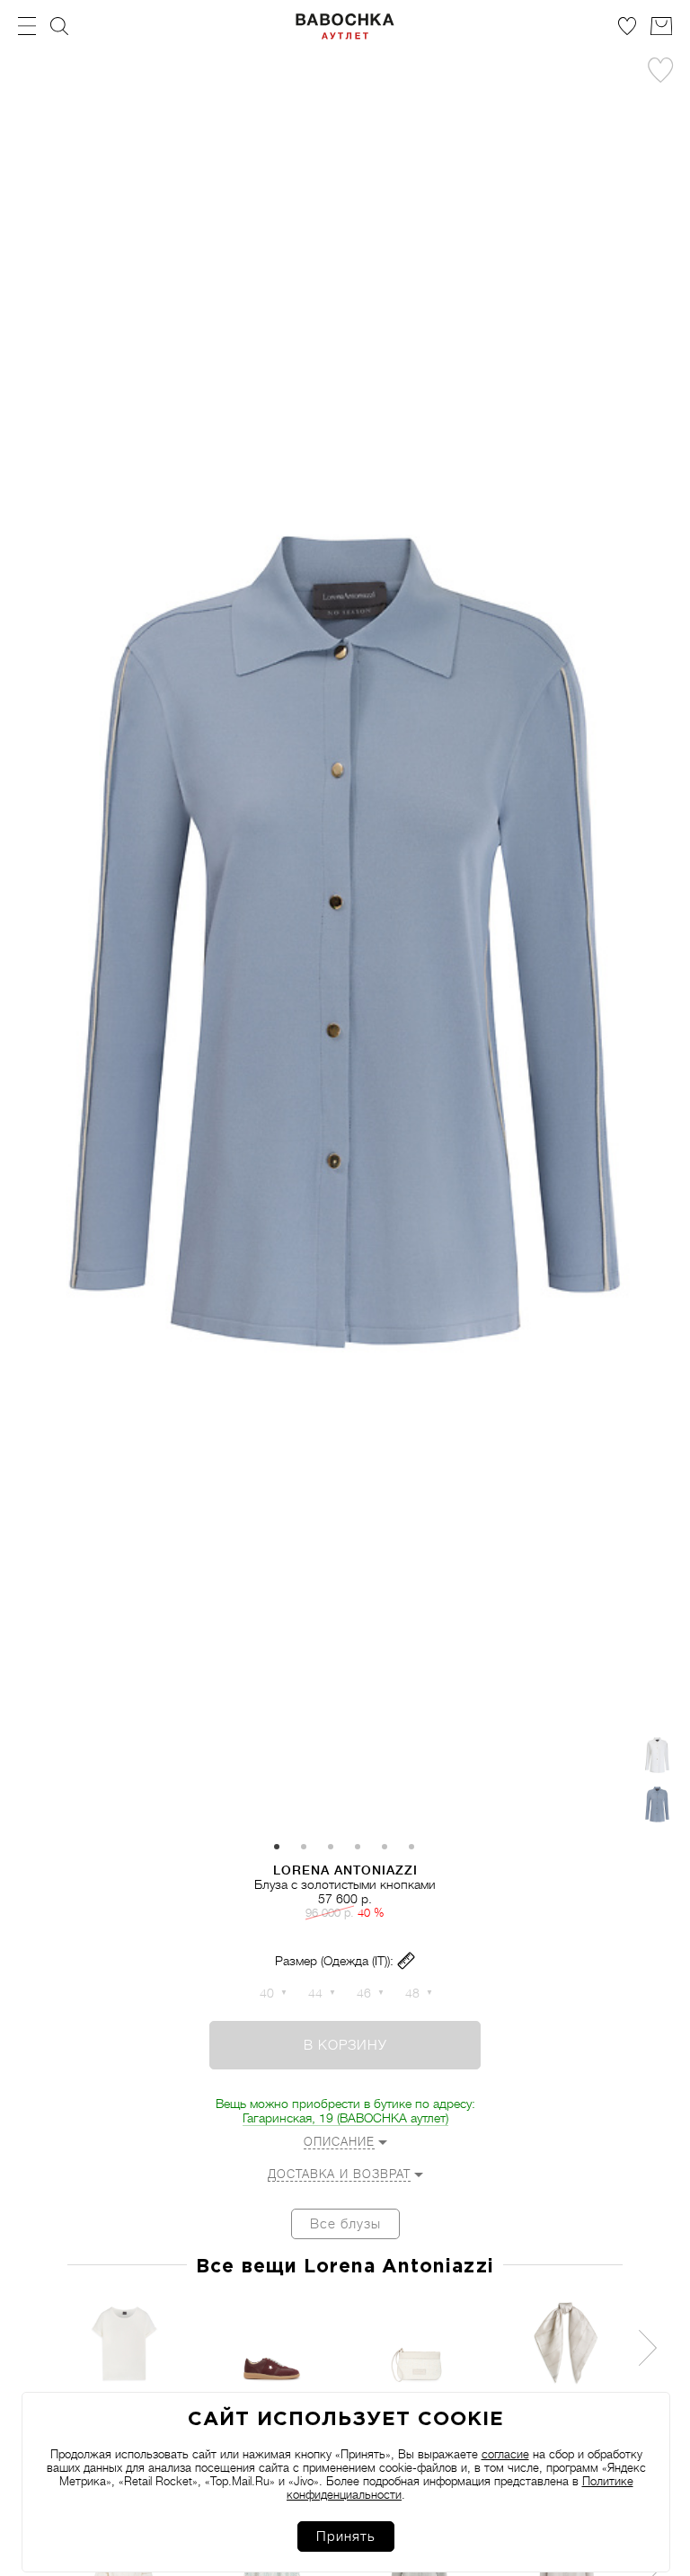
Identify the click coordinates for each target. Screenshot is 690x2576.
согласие (505, 2454)
